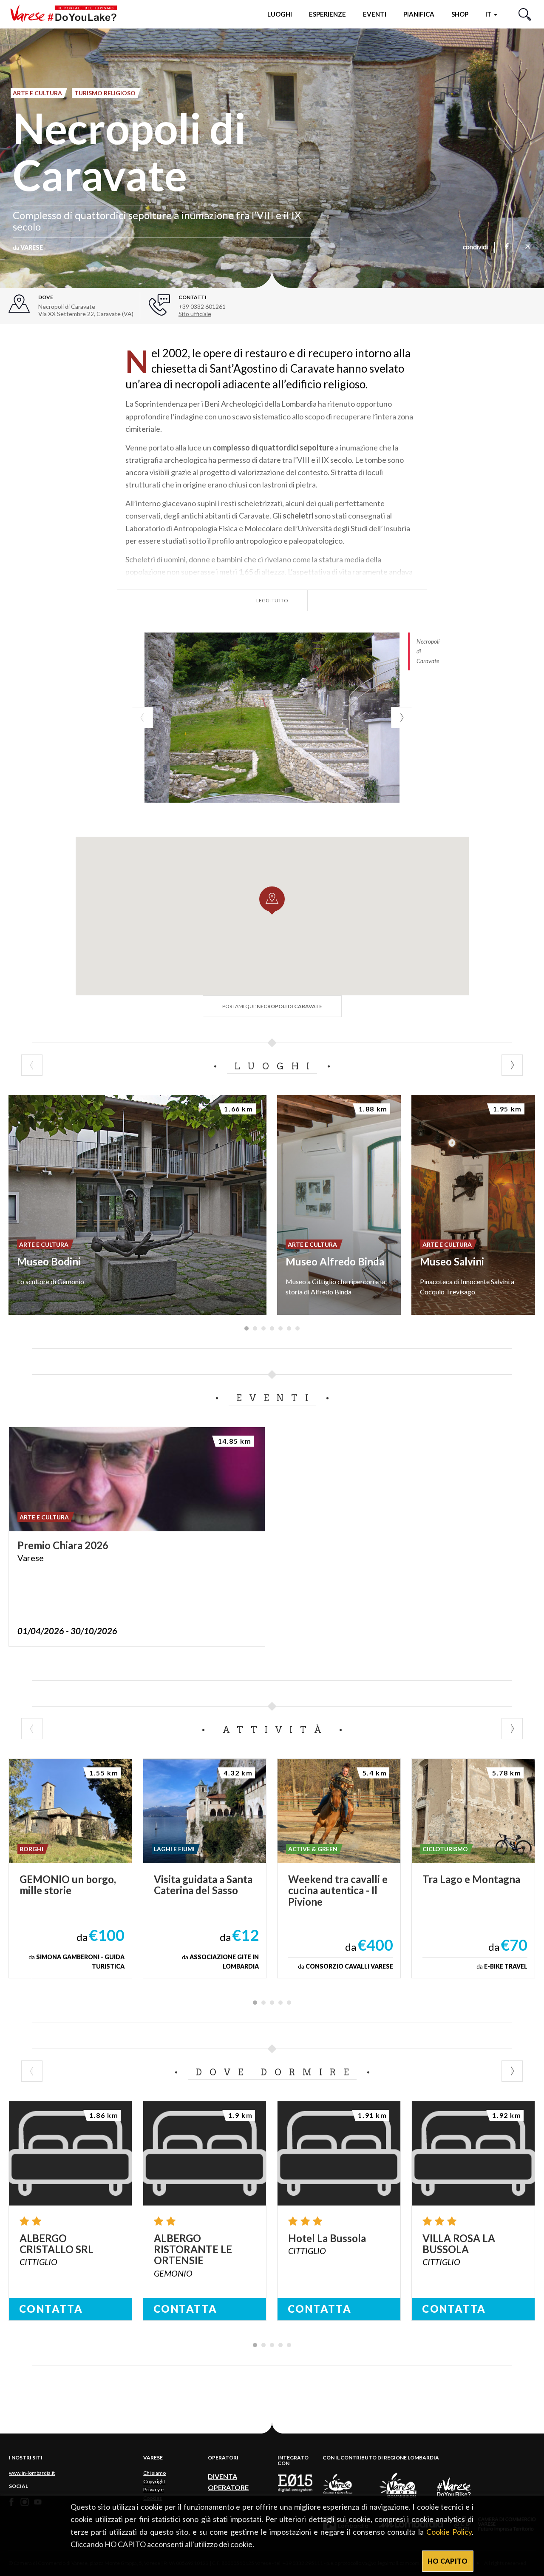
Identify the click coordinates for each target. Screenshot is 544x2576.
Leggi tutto (272, 600)
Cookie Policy (449, 2532)
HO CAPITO (448, 2561)
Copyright (154, 2481)
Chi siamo (154, 2473)
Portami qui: (272, 1006)
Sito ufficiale (195, 314)
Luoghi (280, 14)
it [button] (489, 14)
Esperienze (327, 14)
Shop (460, 14)
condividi (475, 248)
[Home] (67, 14)
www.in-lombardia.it (32, 2473)
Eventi (375, 14)
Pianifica (419, 14)
